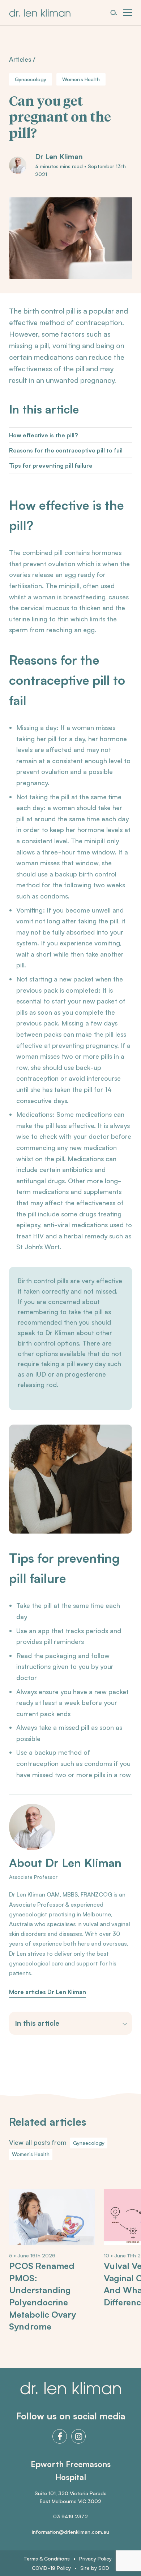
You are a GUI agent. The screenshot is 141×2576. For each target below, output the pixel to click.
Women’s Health (81, 79)
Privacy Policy (95, 2558)
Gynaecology (31, 79)
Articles (20, 59)
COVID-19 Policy (51, 2568)
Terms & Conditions (47, 2558)
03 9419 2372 (70, 2516)
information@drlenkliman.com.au (70, 2532)
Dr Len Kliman (59, 157)
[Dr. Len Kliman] (40, 13)
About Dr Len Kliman (65, 1863)
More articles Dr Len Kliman (48, 1992)
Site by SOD (95, 2568)
